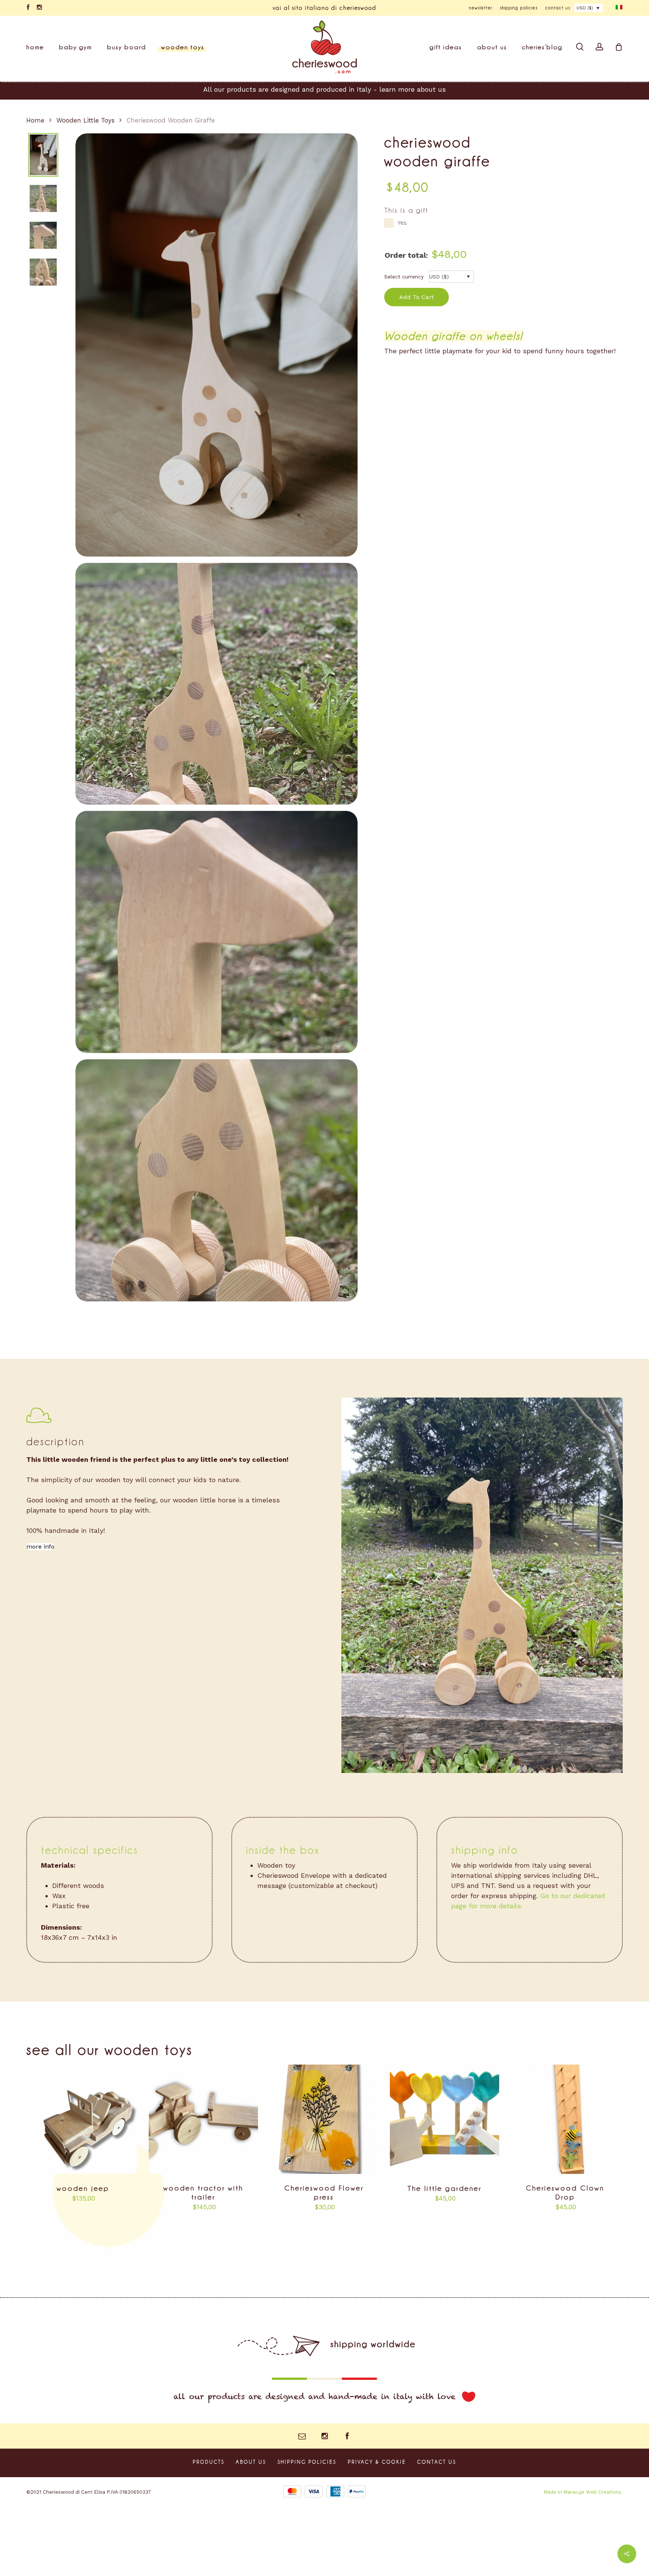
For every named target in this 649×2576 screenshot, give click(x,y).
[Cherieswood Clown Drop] (565, 2119)
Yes (402, 223)
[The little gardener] (444, 2119)
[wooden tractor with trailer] (203, 2119)
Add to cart (417, 297)
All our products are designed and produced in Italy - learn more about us (324, 89)
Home (35, 120)
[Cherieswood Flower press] (324, 2119)
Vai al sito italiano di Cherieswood (324, 8)
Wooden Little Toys (85, 120)
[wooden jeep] (83, 2119)
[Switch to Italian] (619, 8)
